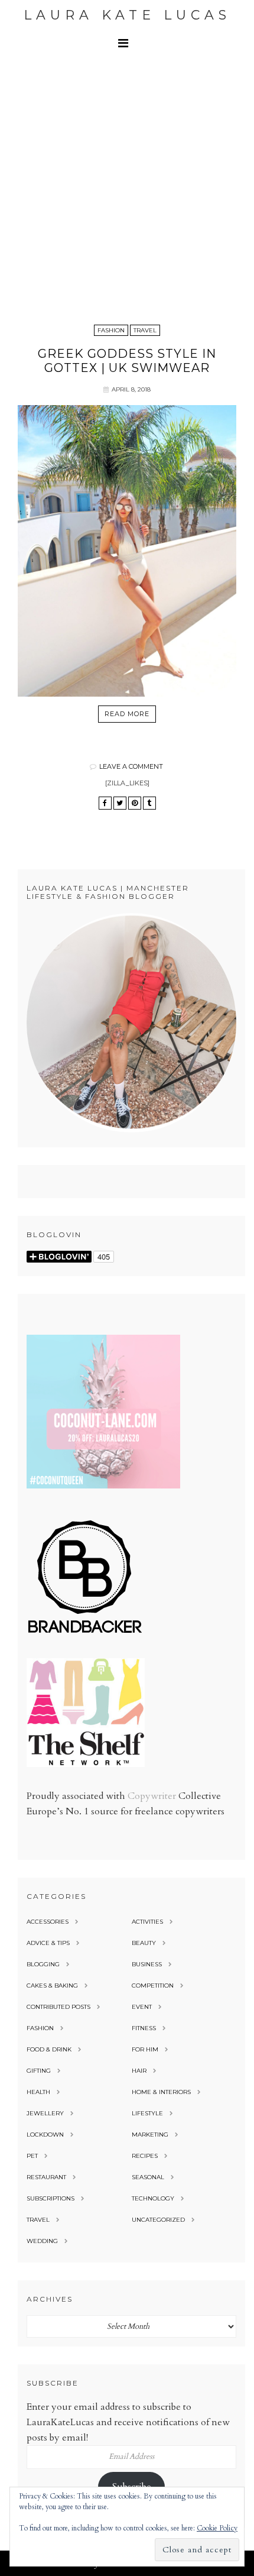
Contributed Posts (58, 2007)
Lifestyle (147, 2113)
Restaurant (46, 2177)
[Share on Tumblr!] (149, 803)
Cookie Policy (217, 2528)
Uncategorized (158, 2220)
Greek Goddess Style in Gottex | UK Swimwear (127, 361)
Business (147, 1964)
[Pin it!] (135, 803)
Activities (147, 1922)
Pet (32, 2156)
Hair (139, 2071)
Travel (145, 330)
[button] (127, 43)
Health (38, 2092)
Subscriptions (51, 2198)
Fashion (111, 330)
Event (142, 2007)
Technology (153, 2198)
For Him (145, 2049)
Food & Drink (49, 2049)
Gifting (39, 2071)
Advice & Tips (48, 1943)
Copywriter (152, 1796)
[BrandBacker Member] (86, 1634)
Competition (153, 1986)
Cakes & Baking (52, 1986)
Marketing (150, 2135)
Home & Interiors (161, 2092)
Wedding (42, 2241)
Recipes (145, 2156)
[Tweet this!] (120, 803)
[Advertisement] (127, 189)
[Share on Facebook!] (105, 803)
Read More (127, 714)
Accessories (48, 1922)
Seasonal (148, 2177)
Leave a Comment (131, 766)
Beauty (144, 1943)
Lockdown (45, 2135)
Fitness (144, 2028)
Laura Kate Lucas (127, 15)
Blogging (43, 1964)
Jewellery (45, 2113)
